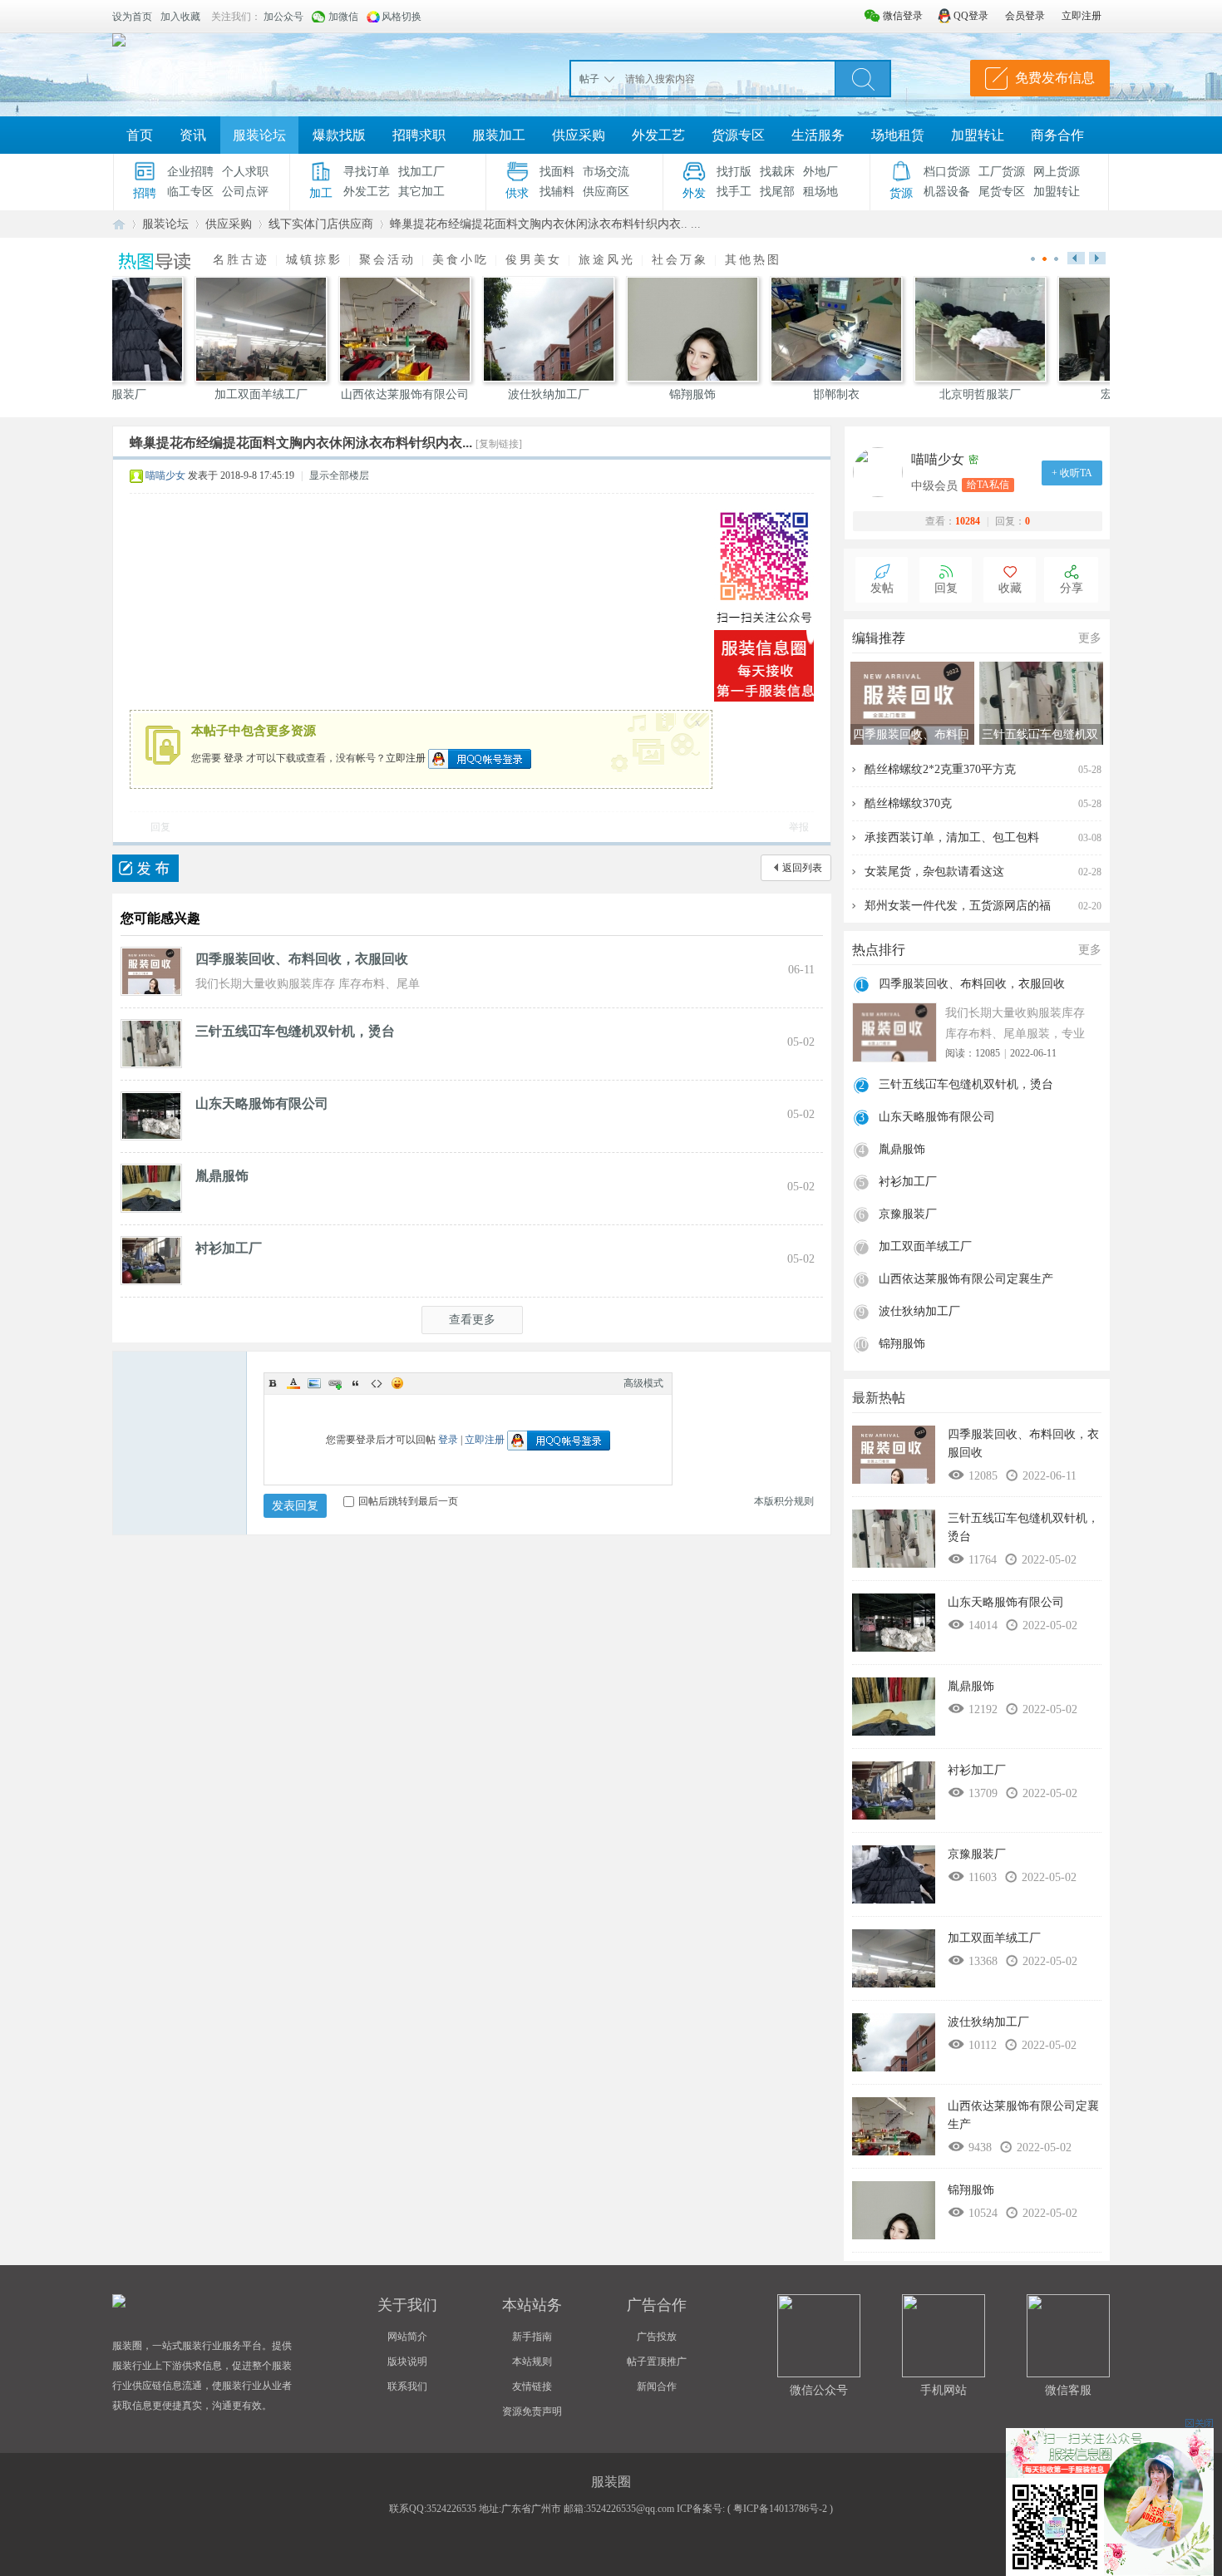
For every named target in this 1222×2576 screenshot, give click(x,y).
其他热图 (753, 260)
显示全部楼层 (339, 475)
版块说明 (407, 2362)
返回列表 (802, 868)
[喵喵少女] (882, 472)
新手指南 (532, 2337)
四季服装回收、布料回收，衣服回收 (302, 959)
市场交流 (606, 172)
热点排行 (879, 950)
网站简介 (407, 2337)
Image (314, 1383)
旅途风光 (607, 260)
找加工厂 (421, 172)
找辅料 (557, 192)
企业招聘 (190, 172)
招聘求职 (419, 135)
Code (377, 1383)
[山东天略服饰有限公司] (151, 1115)
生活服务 (818, 135)
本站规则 (532, 2362)
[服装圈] (119, 40)
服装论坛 (259, 135)
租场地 (820, 192)
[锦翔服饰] (894, 2214)
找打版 (734, 172)
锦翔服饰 (902, 1344)
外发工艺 (658, 135)
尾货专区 (1002, 192)
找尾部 (777, 192)
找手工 (734, 192)
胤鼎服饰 (222, 1176)
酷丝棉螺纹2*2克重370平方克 (940, 769)
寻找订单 (367, 172)
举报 (799, 827)
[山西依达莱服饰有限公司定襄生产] (894, 2130)
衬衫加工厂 (229, 1248)
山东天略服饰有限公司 (262, 1103)
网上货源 (1057, 172)
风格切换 (402, 17)
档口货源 (947, 172)
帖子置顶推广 (657, 2362)
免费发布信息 (1055, 78)
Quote (356, 1383)
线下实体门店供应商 (321, 224)
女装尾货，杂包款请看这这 (934, 872)
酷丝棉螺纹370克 (908, 803)
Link (335, 1383)
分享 (1072, 588)
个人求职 (245, 172)
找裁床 (777, 172)
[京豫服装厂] (894, 1879)
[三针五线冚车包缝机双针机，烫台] (151, 1042)
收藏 (1010, 588)
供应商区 (606, 192)
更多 (1090, 638)
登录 (234, 757)
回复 (160, 827)
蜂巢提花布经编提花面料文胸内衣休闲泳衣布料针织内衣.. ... (545, 224)
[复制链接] (499, 444)
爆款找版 (339, 135)
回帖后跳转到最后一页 (408, 1501)
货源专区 (738, 135)
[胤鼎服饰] (151, 1187)
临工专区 (190, 192)
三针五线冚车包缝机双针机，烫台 (295, 1031)
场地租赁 (898, 135)
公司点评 (245, 192)
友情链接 (532, 2386)
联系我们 (407, 2386)
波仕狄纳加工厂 (919, 1311)
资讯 (193, 135)
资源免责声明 (532, 2411)
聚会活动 (387, 260)
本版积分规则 (784, 1501)
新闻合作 (657, 2386)
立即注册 (406, 757)
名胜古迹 (241, 260)
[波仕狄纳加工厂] (894, 2047)
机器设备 (947, 192)
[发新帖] (145, 868)
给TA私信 (988, 485)
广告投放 (657, 2337)
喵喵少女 (165, 475)
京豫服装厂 (908, 1214)
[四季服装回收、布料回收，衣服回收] (151, 970)
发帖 (882, 588)
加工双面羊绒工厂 (925, 1246)
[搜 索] (863, 78)
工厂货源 (1002, 172)
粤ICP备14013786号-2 (780, 2509)
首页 (140, 135)
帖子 (589, 79)
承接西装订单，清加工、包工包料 (952, 837)
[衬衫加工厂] (151, 1259)
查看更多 (472, 1320)
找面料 (557, 172)
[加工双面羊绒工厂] (894, 1963)
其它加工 (421, 192)
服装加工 (499, 135)
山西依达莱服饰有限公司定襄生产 (966, 1279)
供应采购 (579, 135)
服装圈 (119, 224)
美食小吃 (461, 260)
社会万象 (680, 260)
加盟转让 (978, 135)
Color (293, 1383)
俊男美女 (534, 260)
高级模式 (643, 1383)
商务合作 (1057, 135)
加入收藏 (180, 17)
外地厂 (820, 172)
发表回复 (295, 1506)
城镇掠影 (314, 260)
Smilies (397, 1383)
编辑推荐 (879, 638)
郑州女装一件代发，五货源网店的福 (958, 906)
